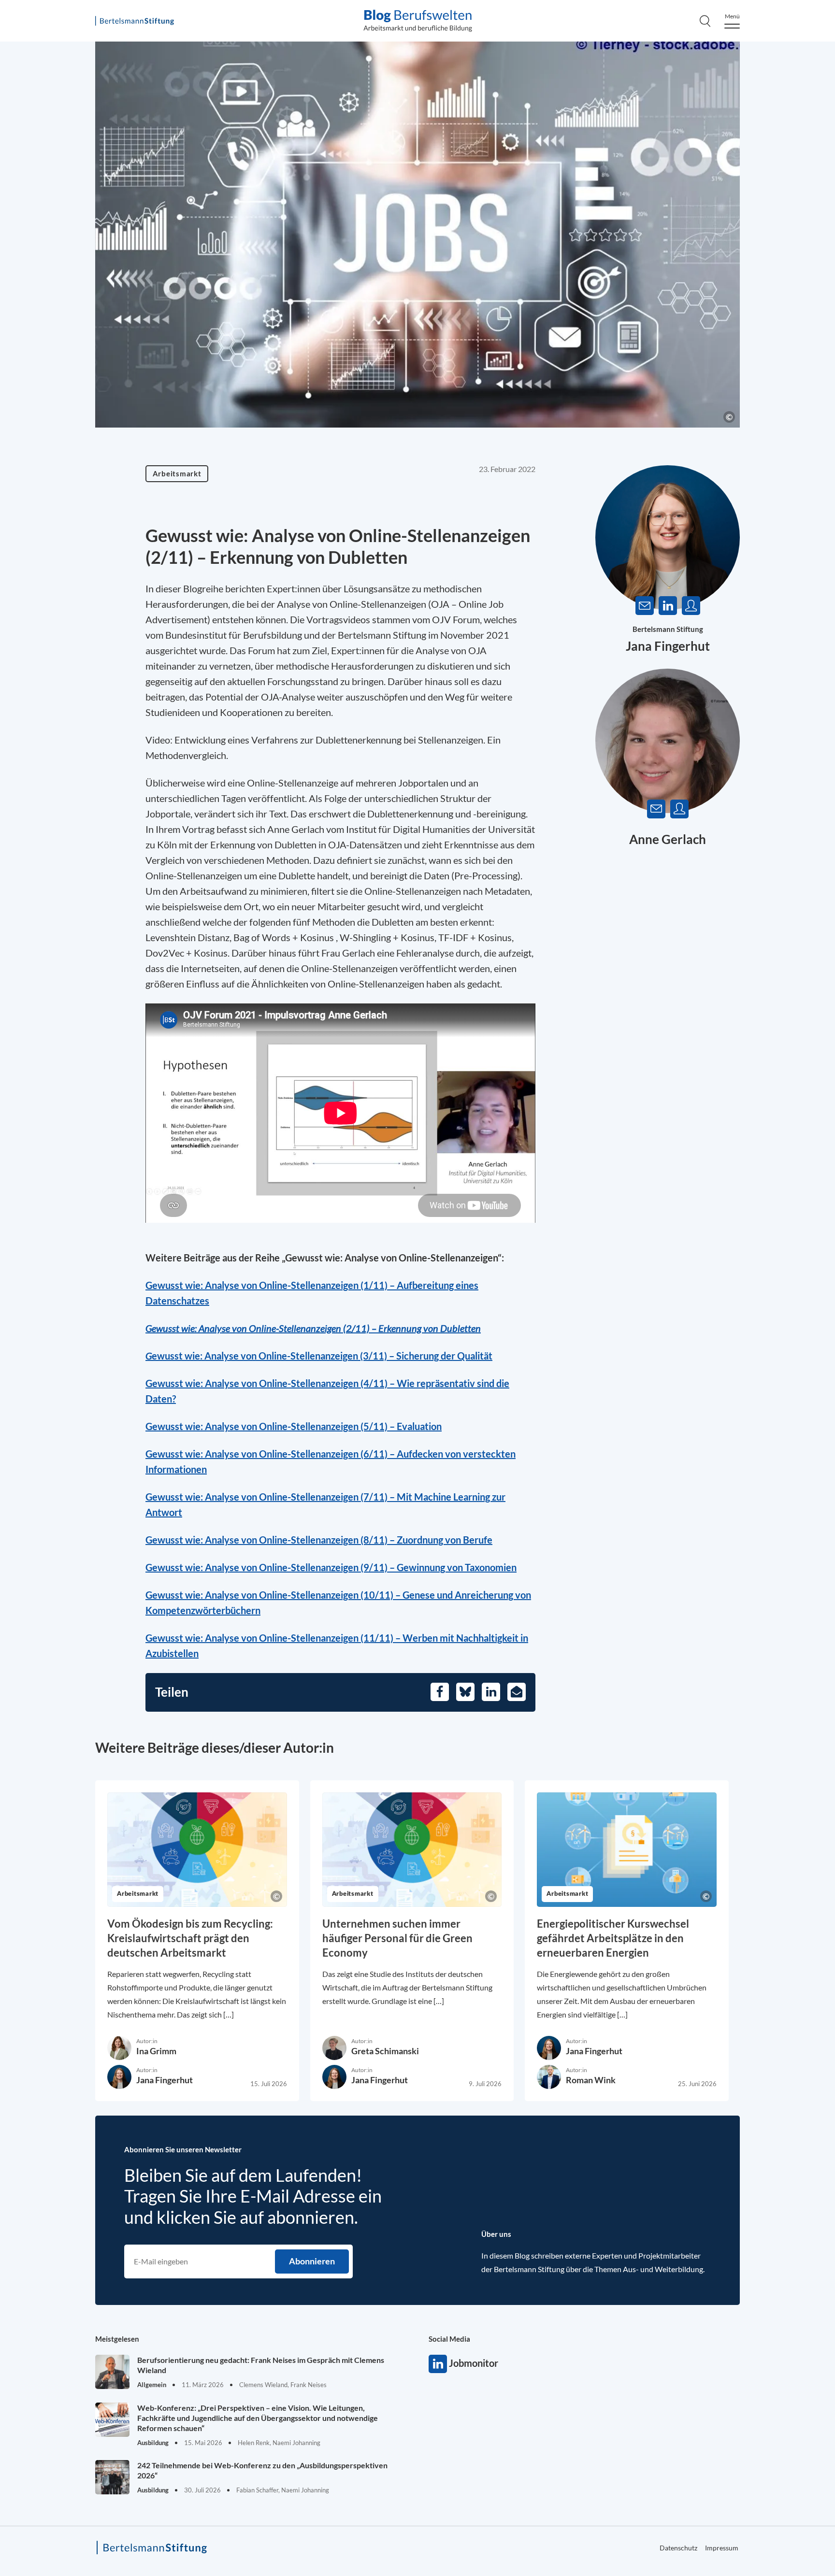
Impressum (722, 2548)
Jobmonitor (438, 2364)
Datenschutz (678, 2548)
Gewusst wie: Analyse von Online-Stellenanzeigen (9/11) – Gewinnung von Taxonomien (331, 1567)
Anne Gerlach (668, 839)
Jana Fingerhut (668, 646)
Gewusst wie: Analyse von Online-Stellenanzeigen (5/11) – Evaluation (294, 1426)
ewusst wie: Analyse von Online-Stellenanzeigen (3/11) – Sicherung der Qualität (322, 1356)
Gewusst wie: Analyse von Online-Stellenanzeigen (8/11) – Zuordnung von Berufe (319, 1540)
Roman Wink (591, 2080)
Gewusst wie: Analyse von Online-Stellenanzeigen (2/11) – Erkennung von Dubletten (313, 1328)
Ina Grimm (156, 2051)
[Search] (705, 21)
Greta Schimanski (385, 2051)
